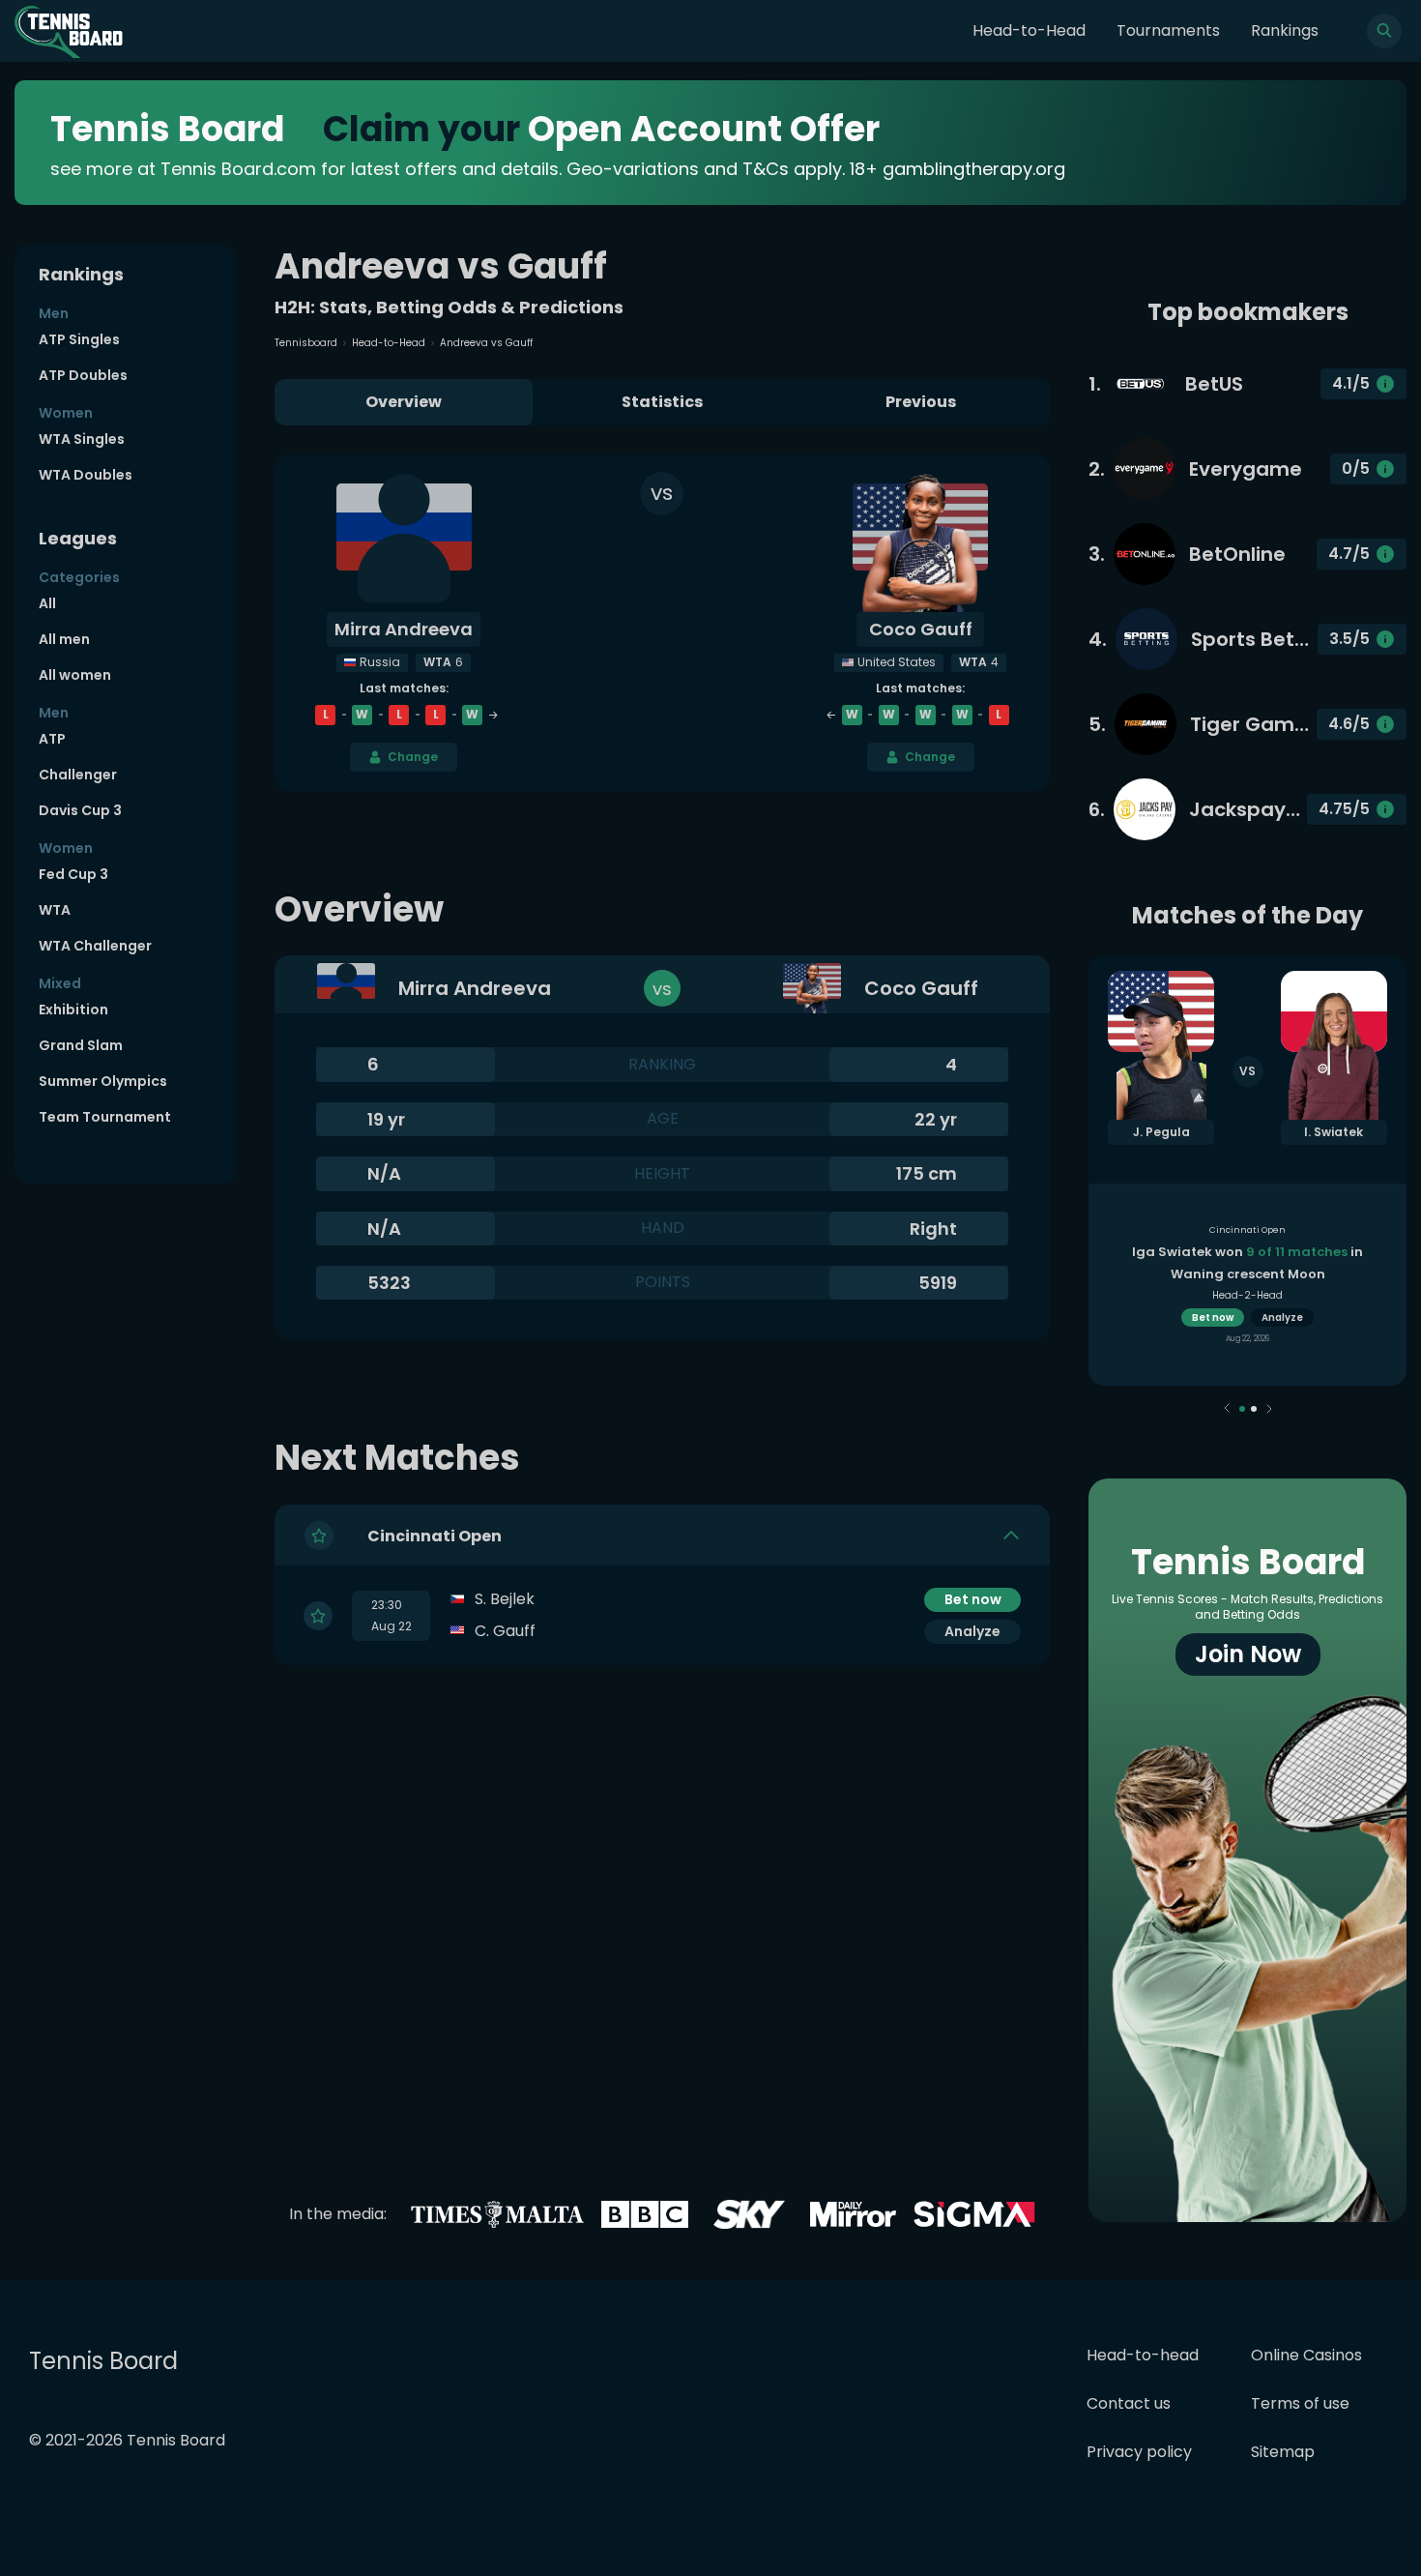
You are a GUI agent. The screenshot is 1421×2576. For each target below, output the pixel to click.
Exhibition (73, 1010)
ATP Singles (79, 339)
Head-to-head (1143, 2355)
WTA (55, 910)
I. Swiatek (1334, 1132)
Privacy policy (1139, 2452)
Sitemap (1283, 2452)
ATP (52, 739)
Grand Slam (81, 1045)
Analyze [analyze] (1282, 1317)
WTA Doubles (86, 475)
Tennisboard (306, 343)
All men (64, 639)
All (47, 603)
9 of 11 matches (1297, 1252)
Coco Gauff (921, 629)
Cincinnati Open (435, 1536)
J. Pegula (1161, 1132)
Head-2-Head (1247, 1295)
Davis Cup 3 (80, 810)
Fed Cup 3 (73, 874)
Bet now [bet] (973, 1599)
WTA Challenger (95, 946)
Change (413, 757)
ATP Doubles (83, 375)
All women (75, 675)
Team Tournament (105, 1117)
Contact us (1129, 2403)
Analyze (972, 1631)
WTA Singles (82, 439)
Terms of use (1300, 2403)
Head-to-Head (1029, 30)
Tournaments (1168, 30)
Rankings (1285, 30)
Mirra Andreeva (404, 629)
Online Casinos (1306, 2355)
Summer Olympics (103, 1081)
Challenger (78, 775)
